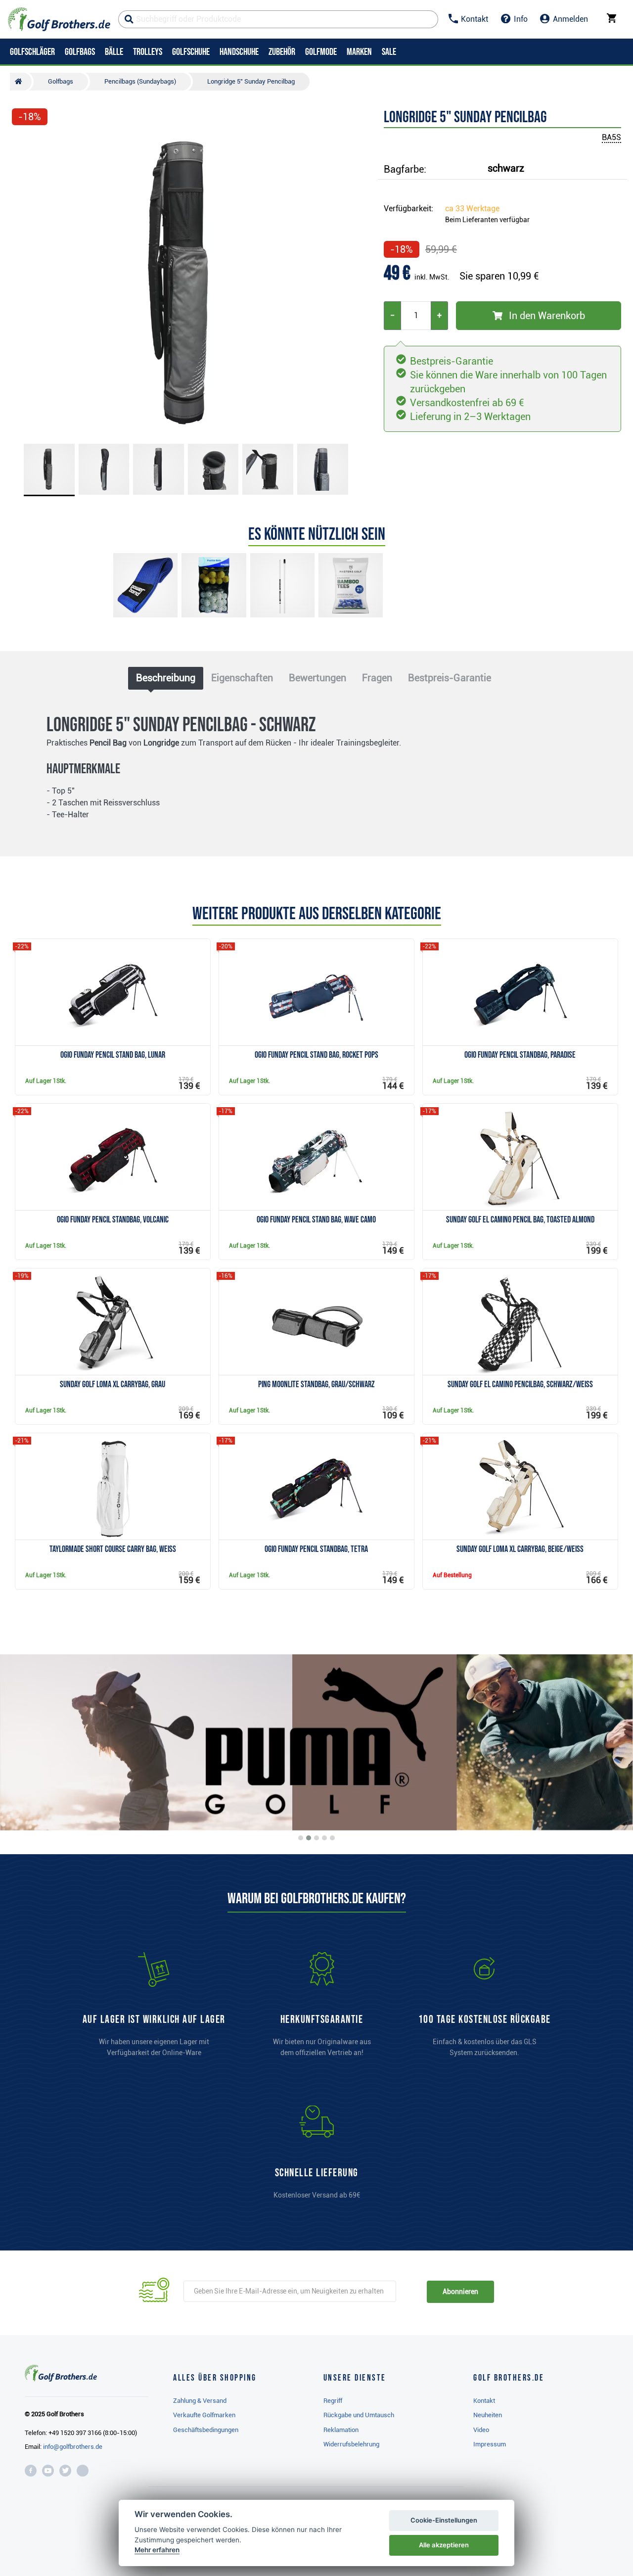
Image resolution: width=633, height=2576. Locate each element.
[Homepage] (59, 19)
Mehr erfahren (157, 2550)
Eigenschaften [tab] (242, 678)
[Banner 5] (332, 1838)
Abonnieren (460, 2292)
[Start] (21, 82)
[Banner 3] (316, 1838)
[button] (24, 283)
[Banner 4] (324, 1838)
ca (472, 209)
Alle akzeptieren (444, 2545)
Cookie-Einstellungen (444, 2520)
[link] (485, 2009)
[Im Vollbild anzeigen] (24, 144)
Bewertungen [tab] (317, 678)
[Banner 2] (309, 1838)
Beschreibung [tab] (166, 678)
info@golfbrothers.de (73, 2447)
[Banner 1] (301, 1838)
